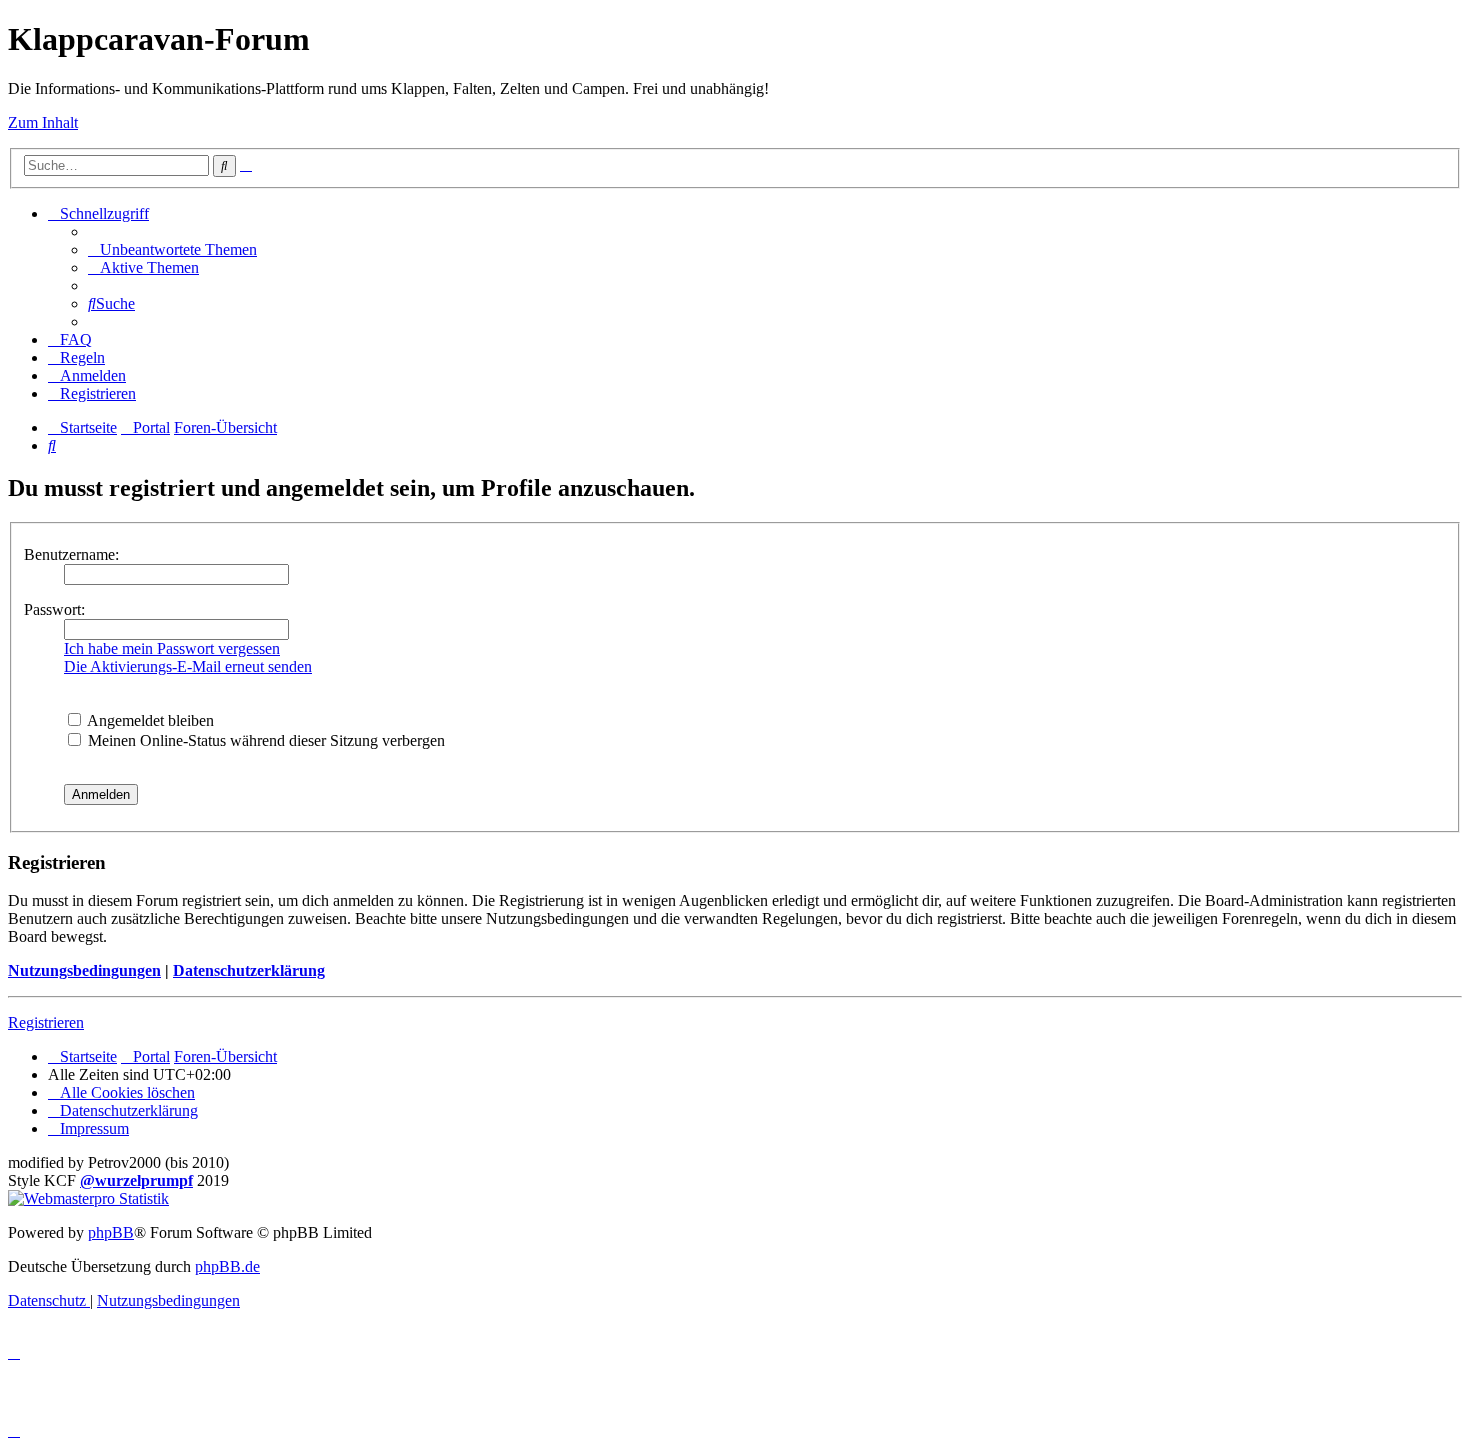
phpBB (111, 1232)
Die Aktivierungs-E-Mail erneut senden (188, 666)
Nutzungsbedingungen (84, 970)
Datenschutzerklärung (249, 970)
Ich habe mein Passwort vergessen (172, 648)
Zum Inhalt (43, 122)
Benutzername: (71, 554)
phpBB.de (227, 1266)
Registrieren (46, 1022)
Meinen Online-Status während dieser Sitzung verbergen (264, 740)
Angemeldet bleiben (149, 720)
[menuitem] (172, 249)
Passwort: (54, 609)
